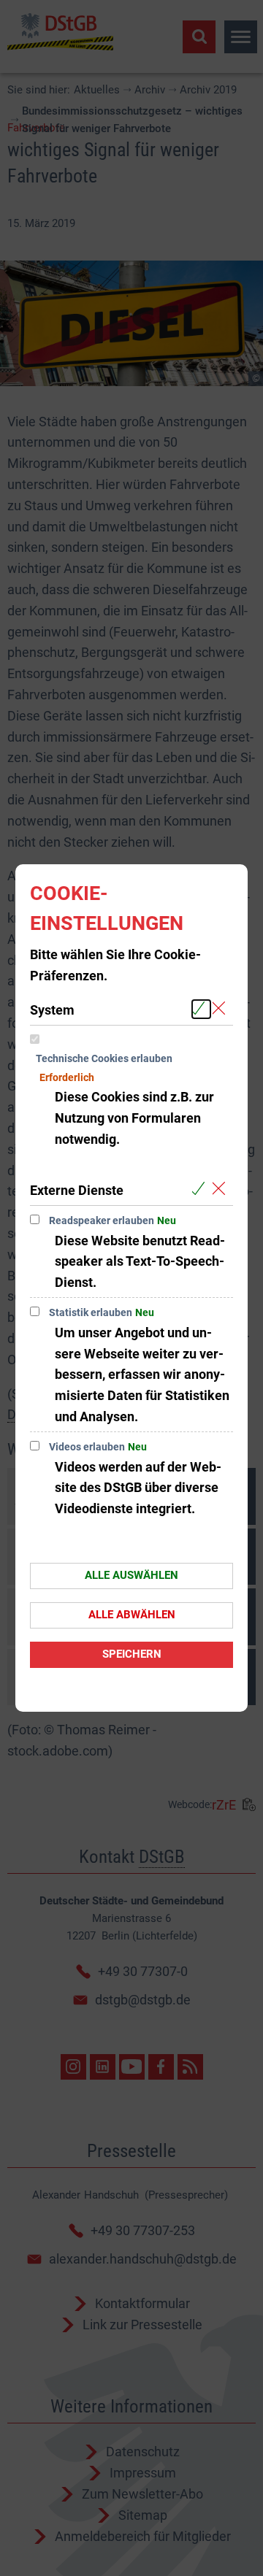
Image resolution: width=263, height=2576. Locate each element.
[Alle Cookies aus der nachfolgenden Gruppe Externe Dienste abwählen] (222, 1189)
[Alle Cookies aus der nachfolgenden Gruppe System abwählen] (222, 1009)
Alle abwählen (132, 1615)
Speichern (132, 1654)
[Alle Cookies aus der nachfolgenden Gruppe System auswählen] (201, 1009)
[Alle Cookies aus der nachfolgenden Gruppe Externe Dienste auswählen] (201, 1189)
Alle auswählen (131, 1575)
